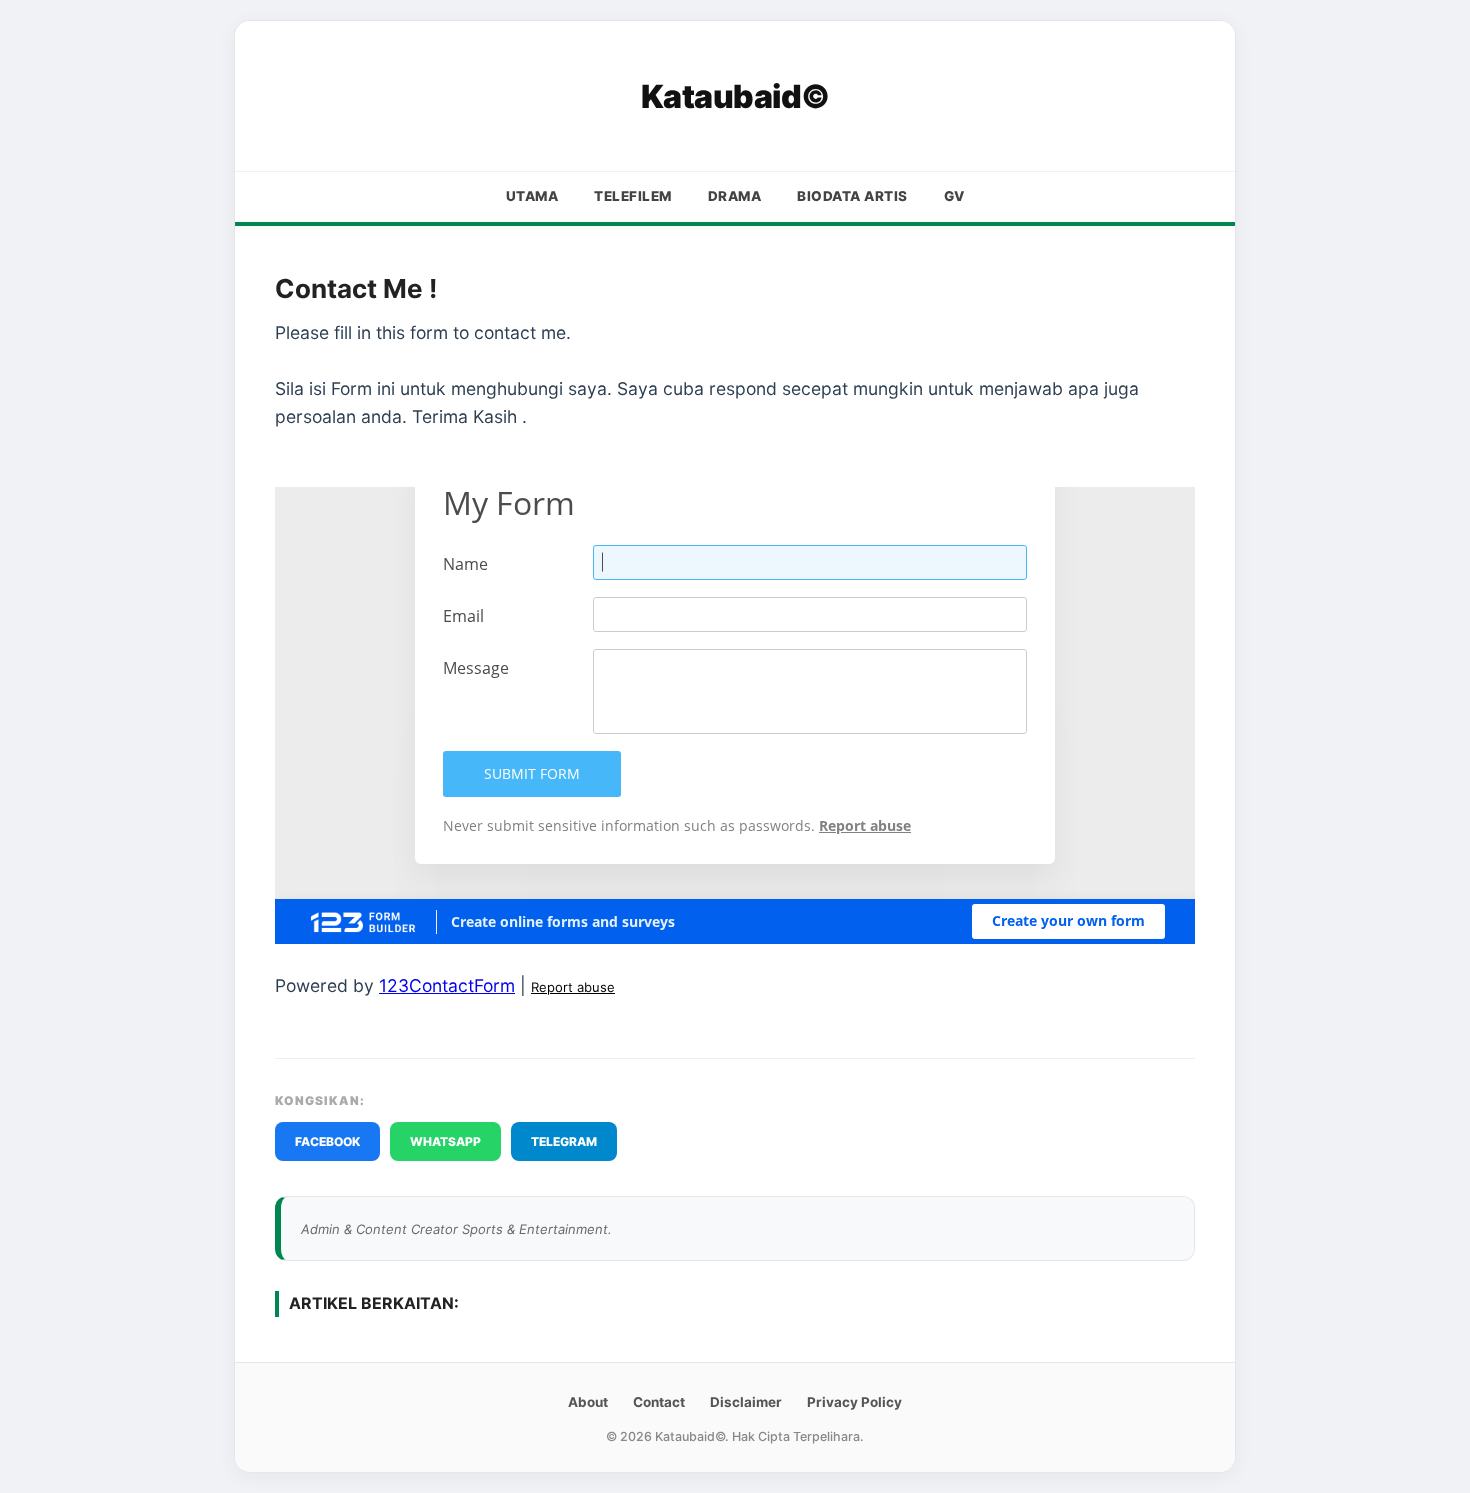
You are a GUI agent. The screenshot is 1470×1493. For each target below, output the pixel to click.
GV (954, 196)
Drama (735, 196)
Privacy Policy (854, 1402)
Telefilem (633, 196)
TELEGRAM (564, 1141)
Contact (659, 1402)
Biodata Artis (852, 196)
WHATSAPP (445, 1141)
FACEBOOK (327, 1141)
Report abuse (573, 987)
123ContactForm (447, 985)
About (588, 1402)
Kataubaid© (735, 96)
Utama (532, 196)
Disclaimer (746, 1402)
